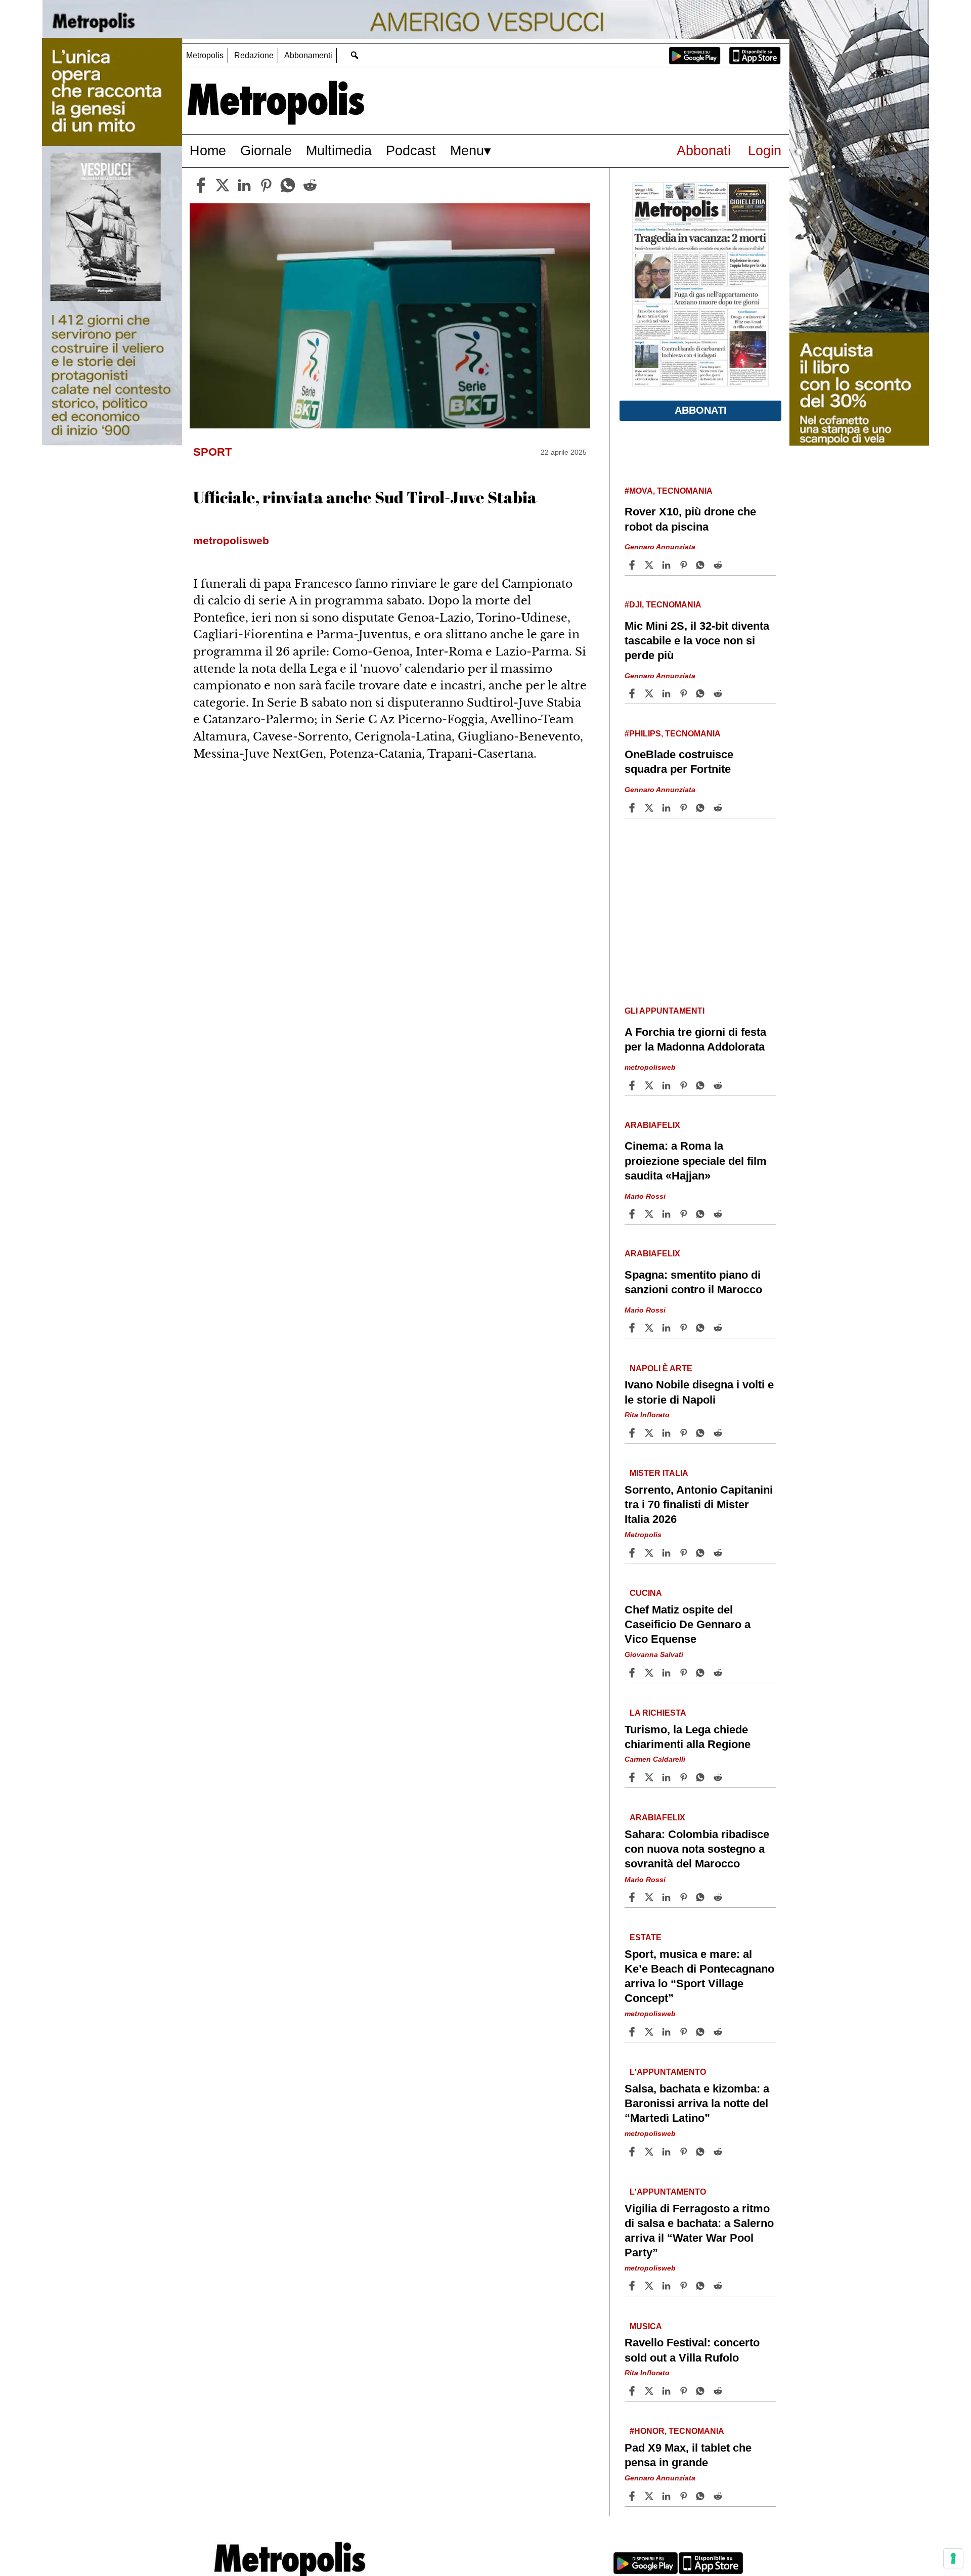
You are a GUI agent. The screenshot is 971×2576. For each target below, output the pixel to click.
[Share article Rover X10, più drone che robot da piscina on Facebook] (633, 565)
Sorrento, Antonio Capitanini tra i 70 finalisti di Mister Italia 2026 (699, 1504)
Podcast (411, 150)
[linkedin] (244, 185)
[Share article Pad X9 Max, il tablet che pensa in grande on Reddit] (719, 2496)
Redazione (254, 55)
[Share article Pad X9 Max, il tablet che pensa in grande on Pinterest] (685, 2496)
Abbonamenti (308, 55)
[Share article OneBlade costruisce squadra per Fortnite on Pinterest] (685, 808)
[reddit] (310, 185)
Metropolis (205, 55)
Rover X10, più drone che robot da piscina (690, 519)
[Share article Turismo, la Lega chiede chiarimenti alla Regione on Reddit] (719, 1777)
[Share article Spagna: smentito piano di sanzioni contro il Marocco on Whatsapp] (702, 1328)
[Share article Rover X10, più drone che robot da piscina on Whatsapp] (702, 565)
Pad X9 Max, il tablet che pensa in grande (688, 2455)
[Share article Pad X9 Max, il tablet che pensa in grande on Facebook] (633, 2496)
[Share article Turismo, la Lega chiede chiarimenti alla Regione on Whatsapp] (702, 1777)
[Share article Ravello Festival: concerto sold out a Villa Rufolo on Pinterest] (685, 2391)
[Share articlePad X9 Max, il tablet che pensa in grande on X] (650, 2496)
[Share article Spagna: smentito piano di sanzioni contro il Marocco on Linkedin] (668, 1328)
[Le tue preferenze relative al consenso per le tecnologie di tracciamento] (953, 2558)
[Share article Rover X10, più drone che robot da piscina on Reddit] (719, 565)
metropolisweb (650, 1067)
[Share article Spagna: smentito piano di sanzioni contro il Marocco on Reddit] (719, 1328)
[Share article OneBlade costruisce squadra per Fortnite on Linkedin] (668, 808)
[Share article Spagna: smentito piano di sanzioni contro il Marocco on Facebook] (633, 1328)
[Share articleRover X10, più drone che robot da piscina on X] (650, 565)
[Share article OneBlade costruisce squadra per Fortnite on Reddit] (719, 808)
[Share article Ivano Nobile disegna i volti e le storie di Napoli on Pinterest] (685, 1433)
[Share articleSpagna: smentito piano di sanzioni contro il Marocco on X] (650, 1328)
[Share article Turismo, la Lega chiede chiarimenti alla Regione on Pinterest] (685, 1777)
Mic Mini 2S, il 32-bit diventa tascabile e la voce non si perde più (697, 641)
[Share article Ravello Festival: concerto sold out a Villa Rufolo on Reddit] (719, 2391)
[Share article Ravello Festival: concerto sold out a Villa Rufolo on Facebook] (633, 2391)
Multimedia (339, 150)
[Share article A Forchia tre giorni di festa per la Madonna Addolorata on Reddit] (719, 1085)
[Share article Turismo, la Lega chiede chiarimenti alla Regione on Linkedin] (668, 1777)
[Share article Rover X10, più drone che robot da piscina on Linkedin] (668, 565)
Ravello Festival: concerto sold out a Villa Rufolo (692, 2350)
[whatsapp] (288, 185)
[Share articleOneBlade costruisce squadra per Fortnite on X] (650, 808)
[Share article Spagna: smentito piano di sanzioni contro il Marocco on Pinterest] (685, 1328)
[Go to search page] (354, 55)
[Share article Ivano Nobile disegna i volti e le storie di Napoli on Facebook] (633, 1433)
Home (208, 150)
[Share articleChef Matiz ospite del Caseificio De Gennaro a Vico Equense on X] (650, 1673)
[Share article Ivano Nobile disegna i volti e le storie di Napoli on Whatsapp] (702, 1433)
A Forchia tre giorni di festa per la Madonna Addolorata (695, 1039)
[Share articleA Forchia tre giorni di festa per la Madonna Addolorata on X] (650, 1085)
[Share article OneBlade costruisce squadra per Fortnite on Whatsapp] (702, 808)
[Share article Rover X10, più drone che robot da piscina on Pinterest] (685, 565)
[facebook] (201, 185)
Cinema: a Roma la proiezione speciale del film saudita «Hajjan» (696, 1161)
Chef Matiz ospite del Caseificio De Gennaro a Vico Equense (688, 1624)
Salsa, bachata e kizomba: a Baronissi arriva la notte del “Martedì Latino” (697, 2103)
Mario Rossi (645, 1196)
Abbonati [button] (701, 410)
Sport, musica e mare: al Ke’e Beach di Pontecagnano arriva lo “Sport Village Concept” (699, 1976)
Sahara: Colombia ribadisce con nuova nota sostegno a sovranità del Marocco (697, 1849)
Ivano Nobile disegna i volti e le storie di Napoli (699, 1392)
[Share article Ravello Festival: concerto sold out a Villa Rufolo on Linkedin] (668, 2391)
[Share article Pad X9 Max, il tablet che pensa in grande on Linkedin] (668, 2496)
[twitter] (223, 185)
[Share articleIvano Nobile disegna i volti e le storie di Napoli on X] (650, 1433)
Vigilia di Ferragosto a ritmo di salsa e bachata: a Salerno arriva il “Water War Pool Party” (699, 2231)
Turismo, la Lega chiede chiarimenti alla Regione (688, 1737)
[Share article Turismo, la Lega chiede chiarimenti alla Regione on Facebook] (633, 1777)
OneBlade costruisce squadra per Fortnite (679, 762)
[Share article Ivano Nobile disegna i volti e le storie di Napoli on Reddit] (719, 1433)
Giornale (266, 150)
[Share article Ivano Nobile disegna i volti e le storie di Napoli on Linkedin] (668, 1433)
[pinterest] (266, 185)
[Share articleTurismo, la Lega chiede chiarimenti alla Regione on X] (650, 1777)
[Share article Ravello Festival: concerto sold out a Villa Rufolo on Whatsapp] (702, 2391)
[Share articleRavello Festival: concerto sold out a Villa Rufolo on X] (650, 2391)
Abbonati (704, 150)
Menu (467, 150)
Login (765, 150)
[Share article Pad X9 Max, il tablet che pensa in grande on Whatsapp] (702, 2496)
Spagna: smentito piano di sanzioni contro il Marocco (693, 1282)
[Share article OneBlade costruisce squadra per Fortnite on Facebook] (633, 808)
